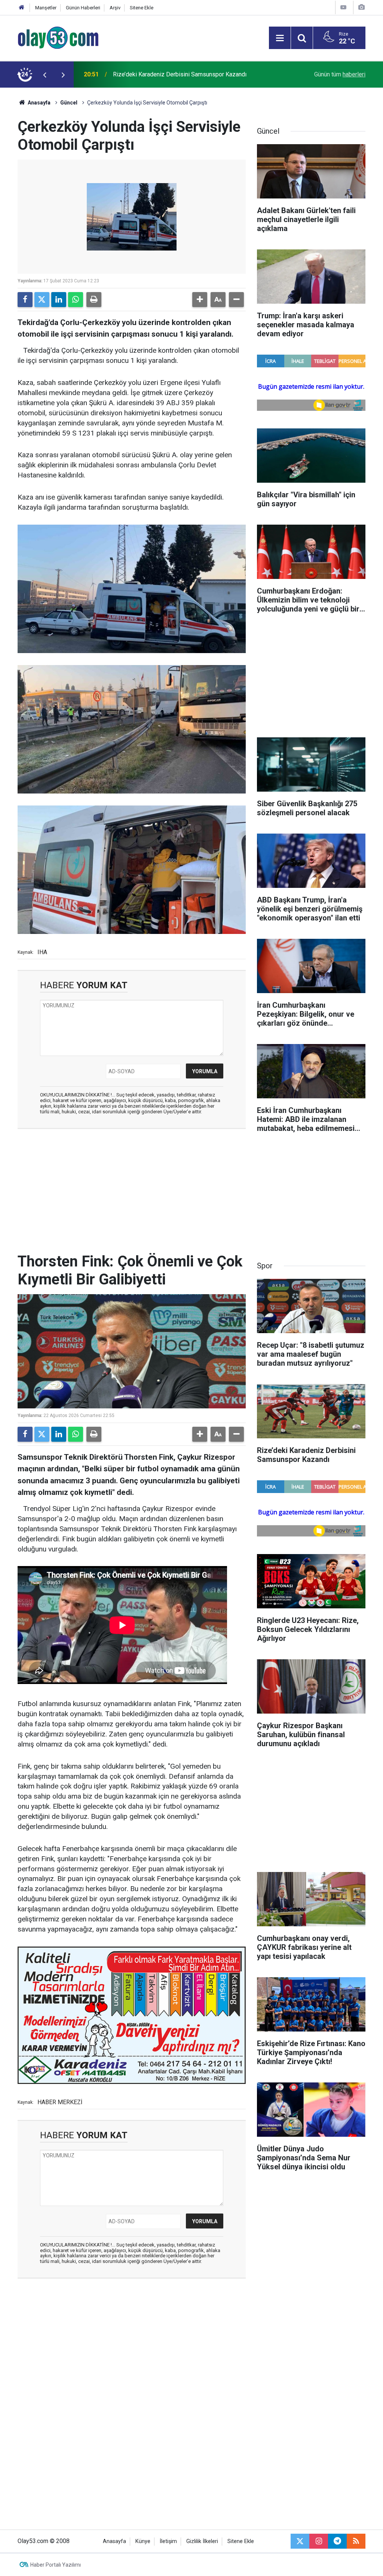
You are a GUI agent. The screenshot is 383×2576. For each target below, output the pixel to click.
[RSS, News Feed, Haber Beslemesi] (356, 2541)
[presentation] (45, 75)
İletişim (168, 2541)
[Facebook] (25, 300)
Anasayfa (39, 103)
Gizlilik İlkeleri (202, 2541)
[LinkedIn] (59, 300)
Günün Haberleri (83, 8)
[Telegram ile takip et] (337, 2541)
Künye (143, 2541)
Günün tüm (340, 74)
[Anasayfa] (22, 8)
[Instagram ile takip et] (319, 2541)
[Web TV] (343, 7)
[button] (200, 300)
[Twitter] (42, 300)
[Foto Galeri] (361, 7)
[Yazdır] (94, 300)
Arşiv (115, 8)
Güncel (69, 103)
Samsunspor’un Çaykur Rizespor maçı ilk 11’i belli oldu (184, 74)
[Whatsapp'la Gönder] (76, 300)
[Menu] (280, 38)
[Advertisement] (132, 1189)
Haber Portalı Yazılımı (56, 2565)
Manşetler (46, 8)
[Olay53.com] (58, 37)
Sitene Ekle (142, 8)
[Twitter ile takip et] (300, 2541)
